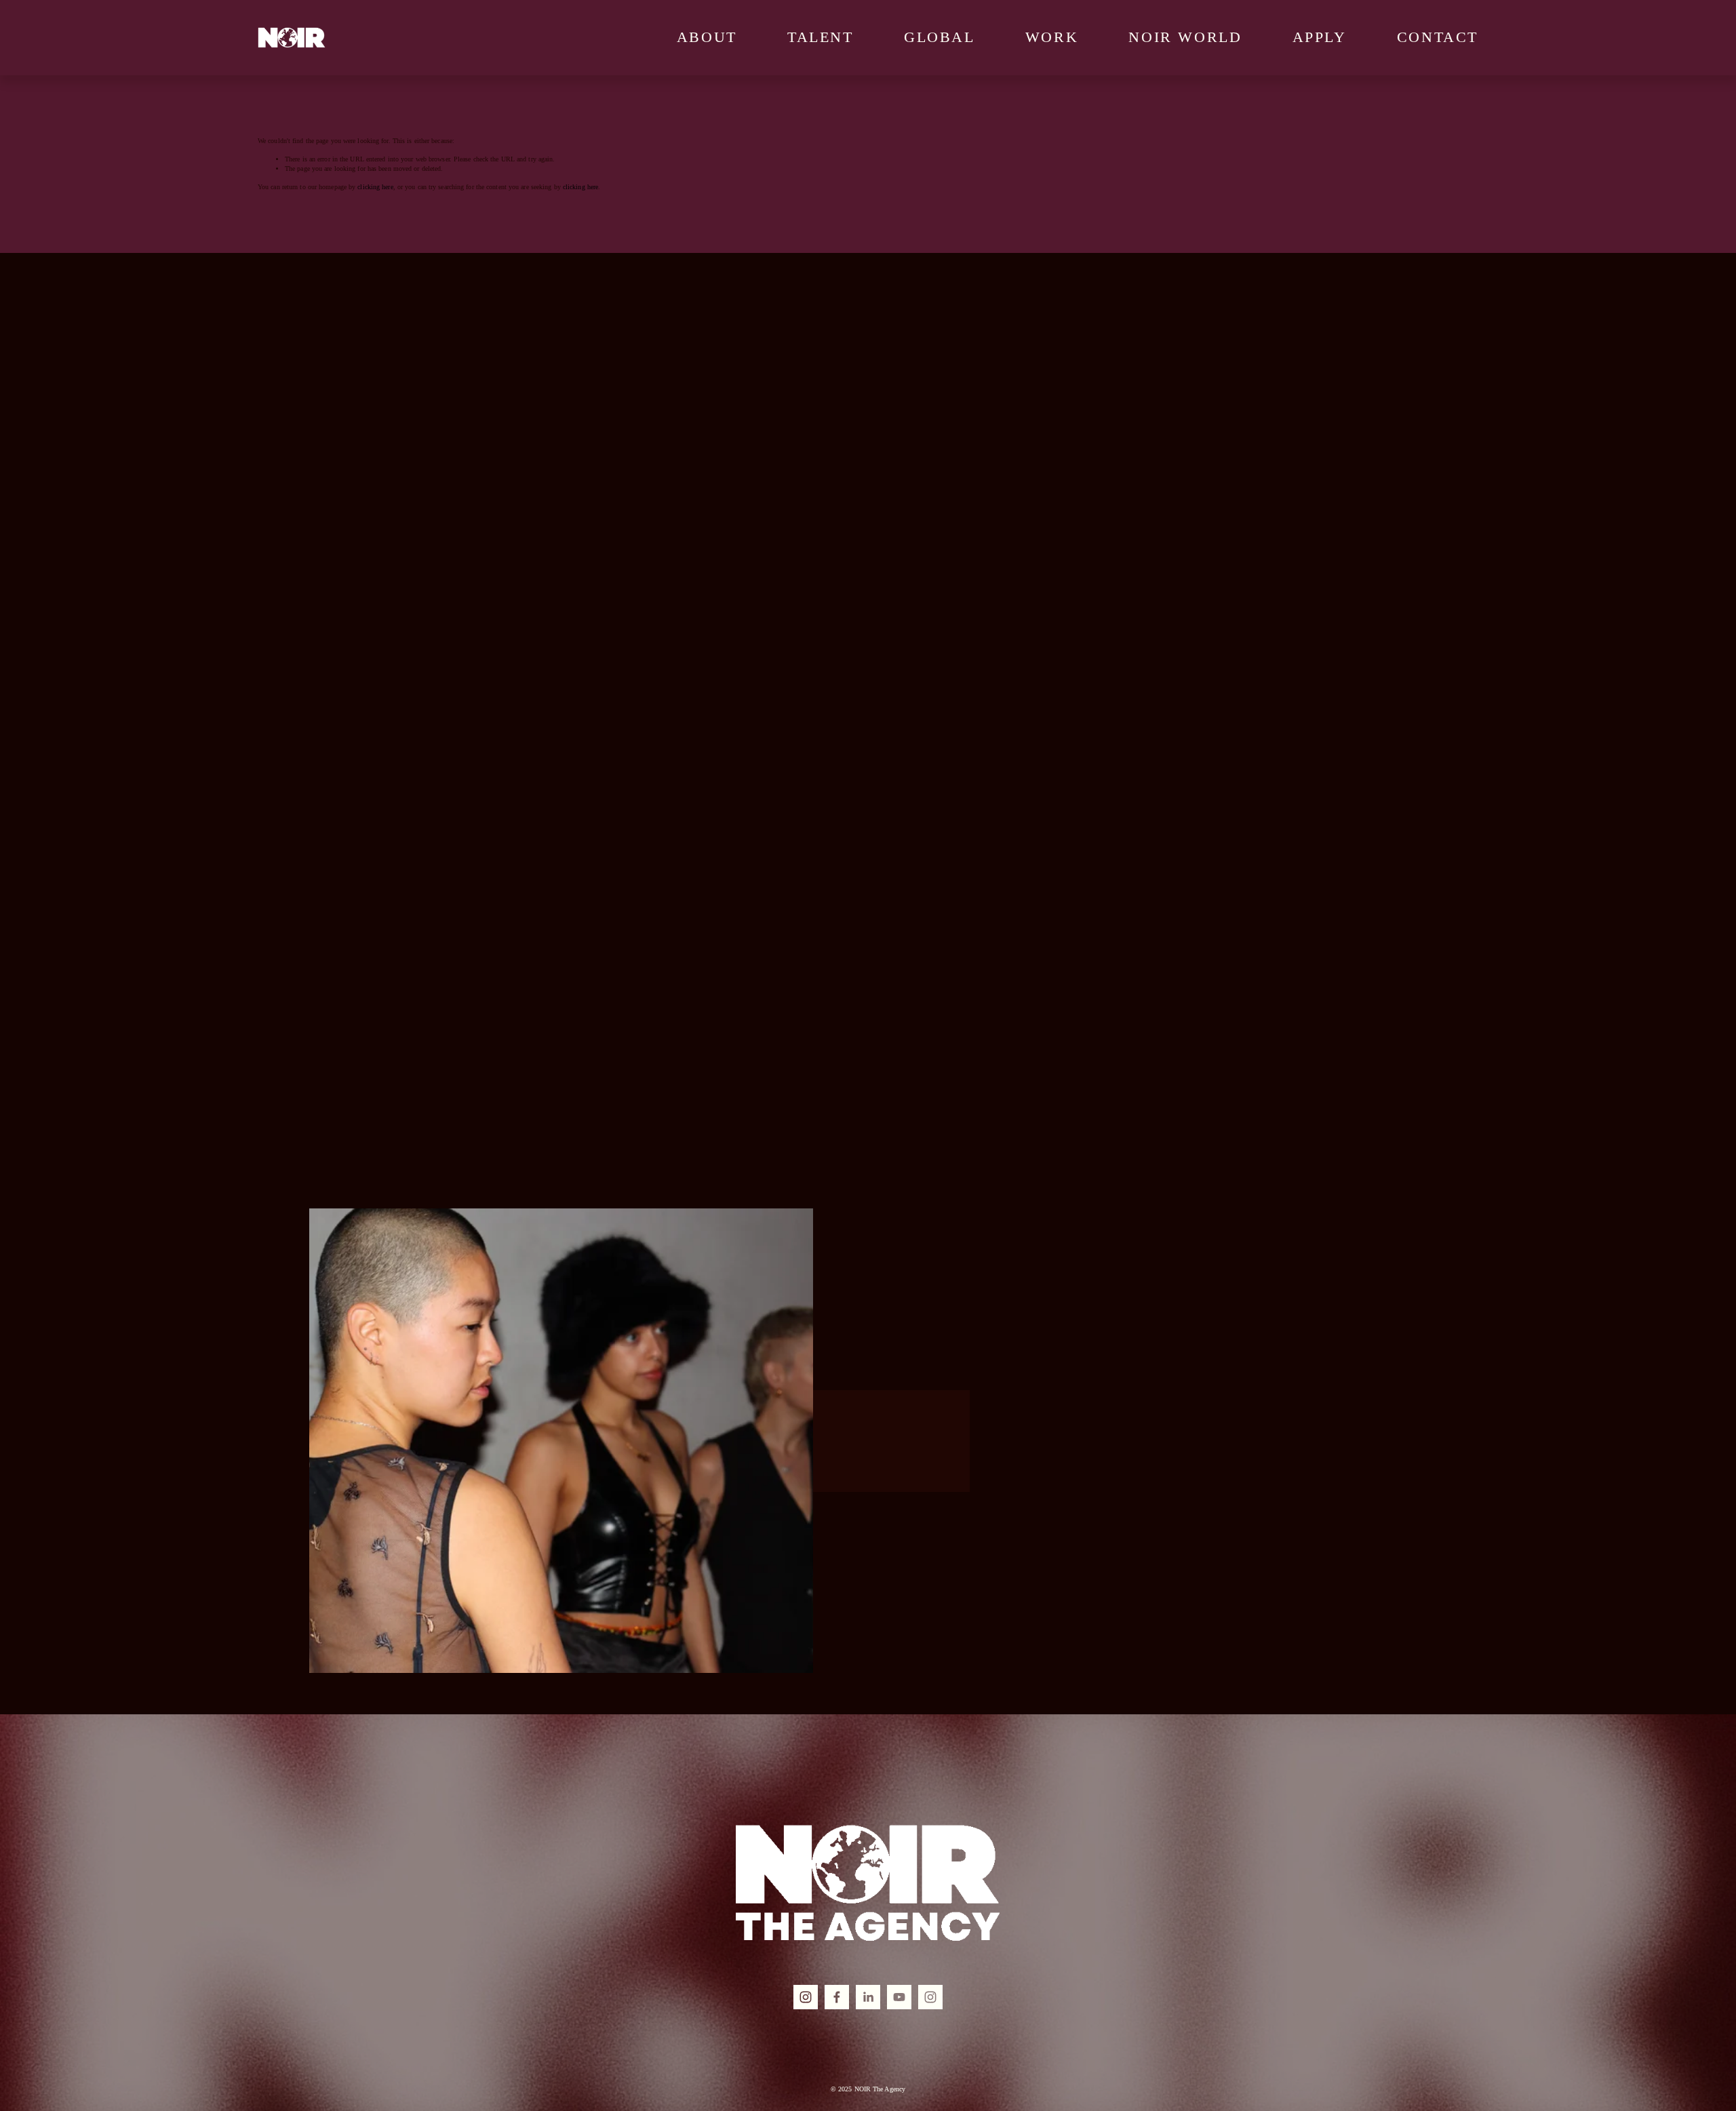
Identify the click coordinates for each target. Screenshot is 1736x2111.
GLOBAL (940, 37)
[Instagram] (806, 1997)
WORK (1052, 37)
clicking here (375, 187)
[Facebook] (837, 1997)
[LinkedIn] (868, 1997)
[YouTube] (899, 1997)
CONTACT (1438, 37)
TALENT (821, 37)
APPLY (1320, 37)
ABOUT (707, 37)
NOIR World (1185, 37)
